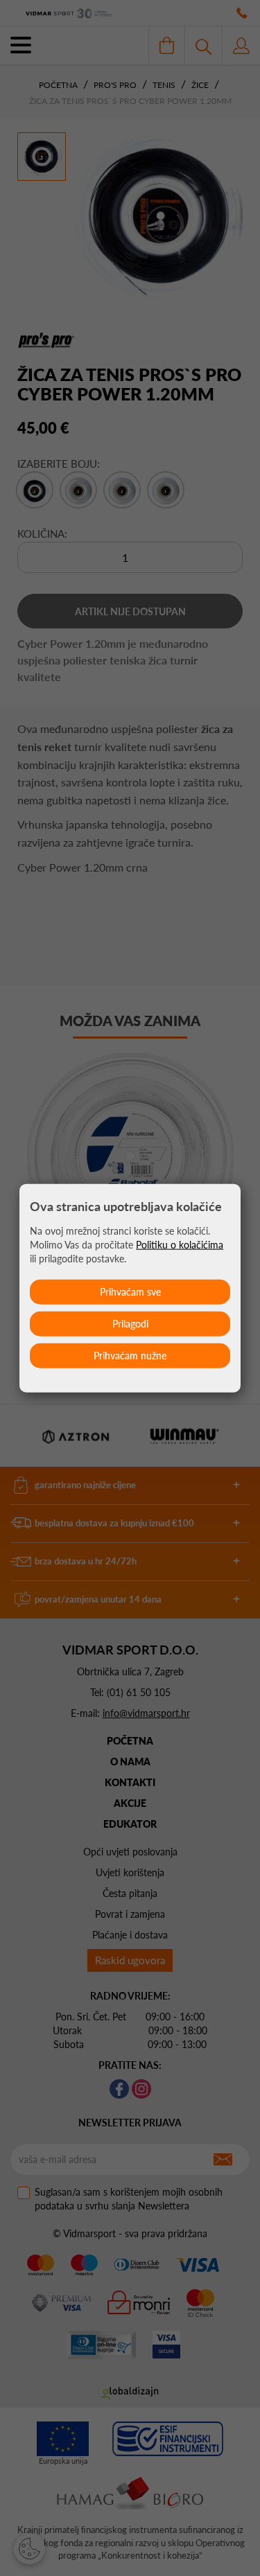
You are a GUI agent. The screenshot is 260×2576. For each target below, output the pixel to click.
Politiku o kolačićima (180, 1244)
